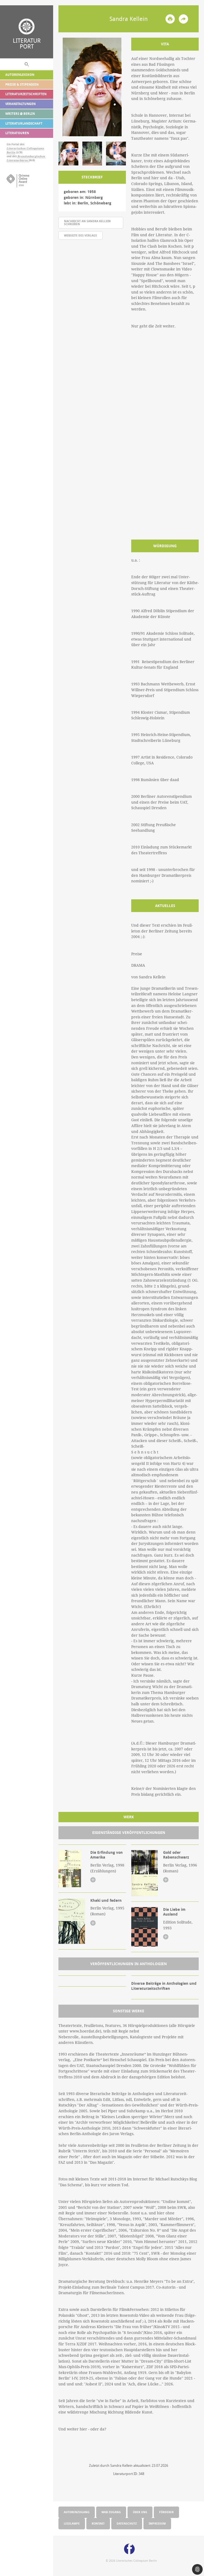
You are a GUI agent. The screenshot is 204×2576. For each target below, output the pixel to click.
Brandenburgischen (31, 156)
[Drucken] (170, 19)
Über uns (140, 2512)
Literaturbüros (18, 160)
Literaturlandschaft (24, 123)
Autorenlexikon (20, 75)
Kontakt (98, 2523)
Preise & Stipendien (22, 84)
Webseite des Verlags (80, 235)
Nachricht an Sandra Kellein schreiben (87, 222)
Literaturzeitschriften (26, 94)
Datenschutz (127, 2523)
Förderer (166, 2512)
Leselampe (72, 2523)
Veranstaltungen (20, 104)
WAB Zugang (111, 2512)
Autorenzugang (77, 2512)
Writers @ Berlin (20, 114)
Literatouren (17, 133)
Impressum (157, 2523)
